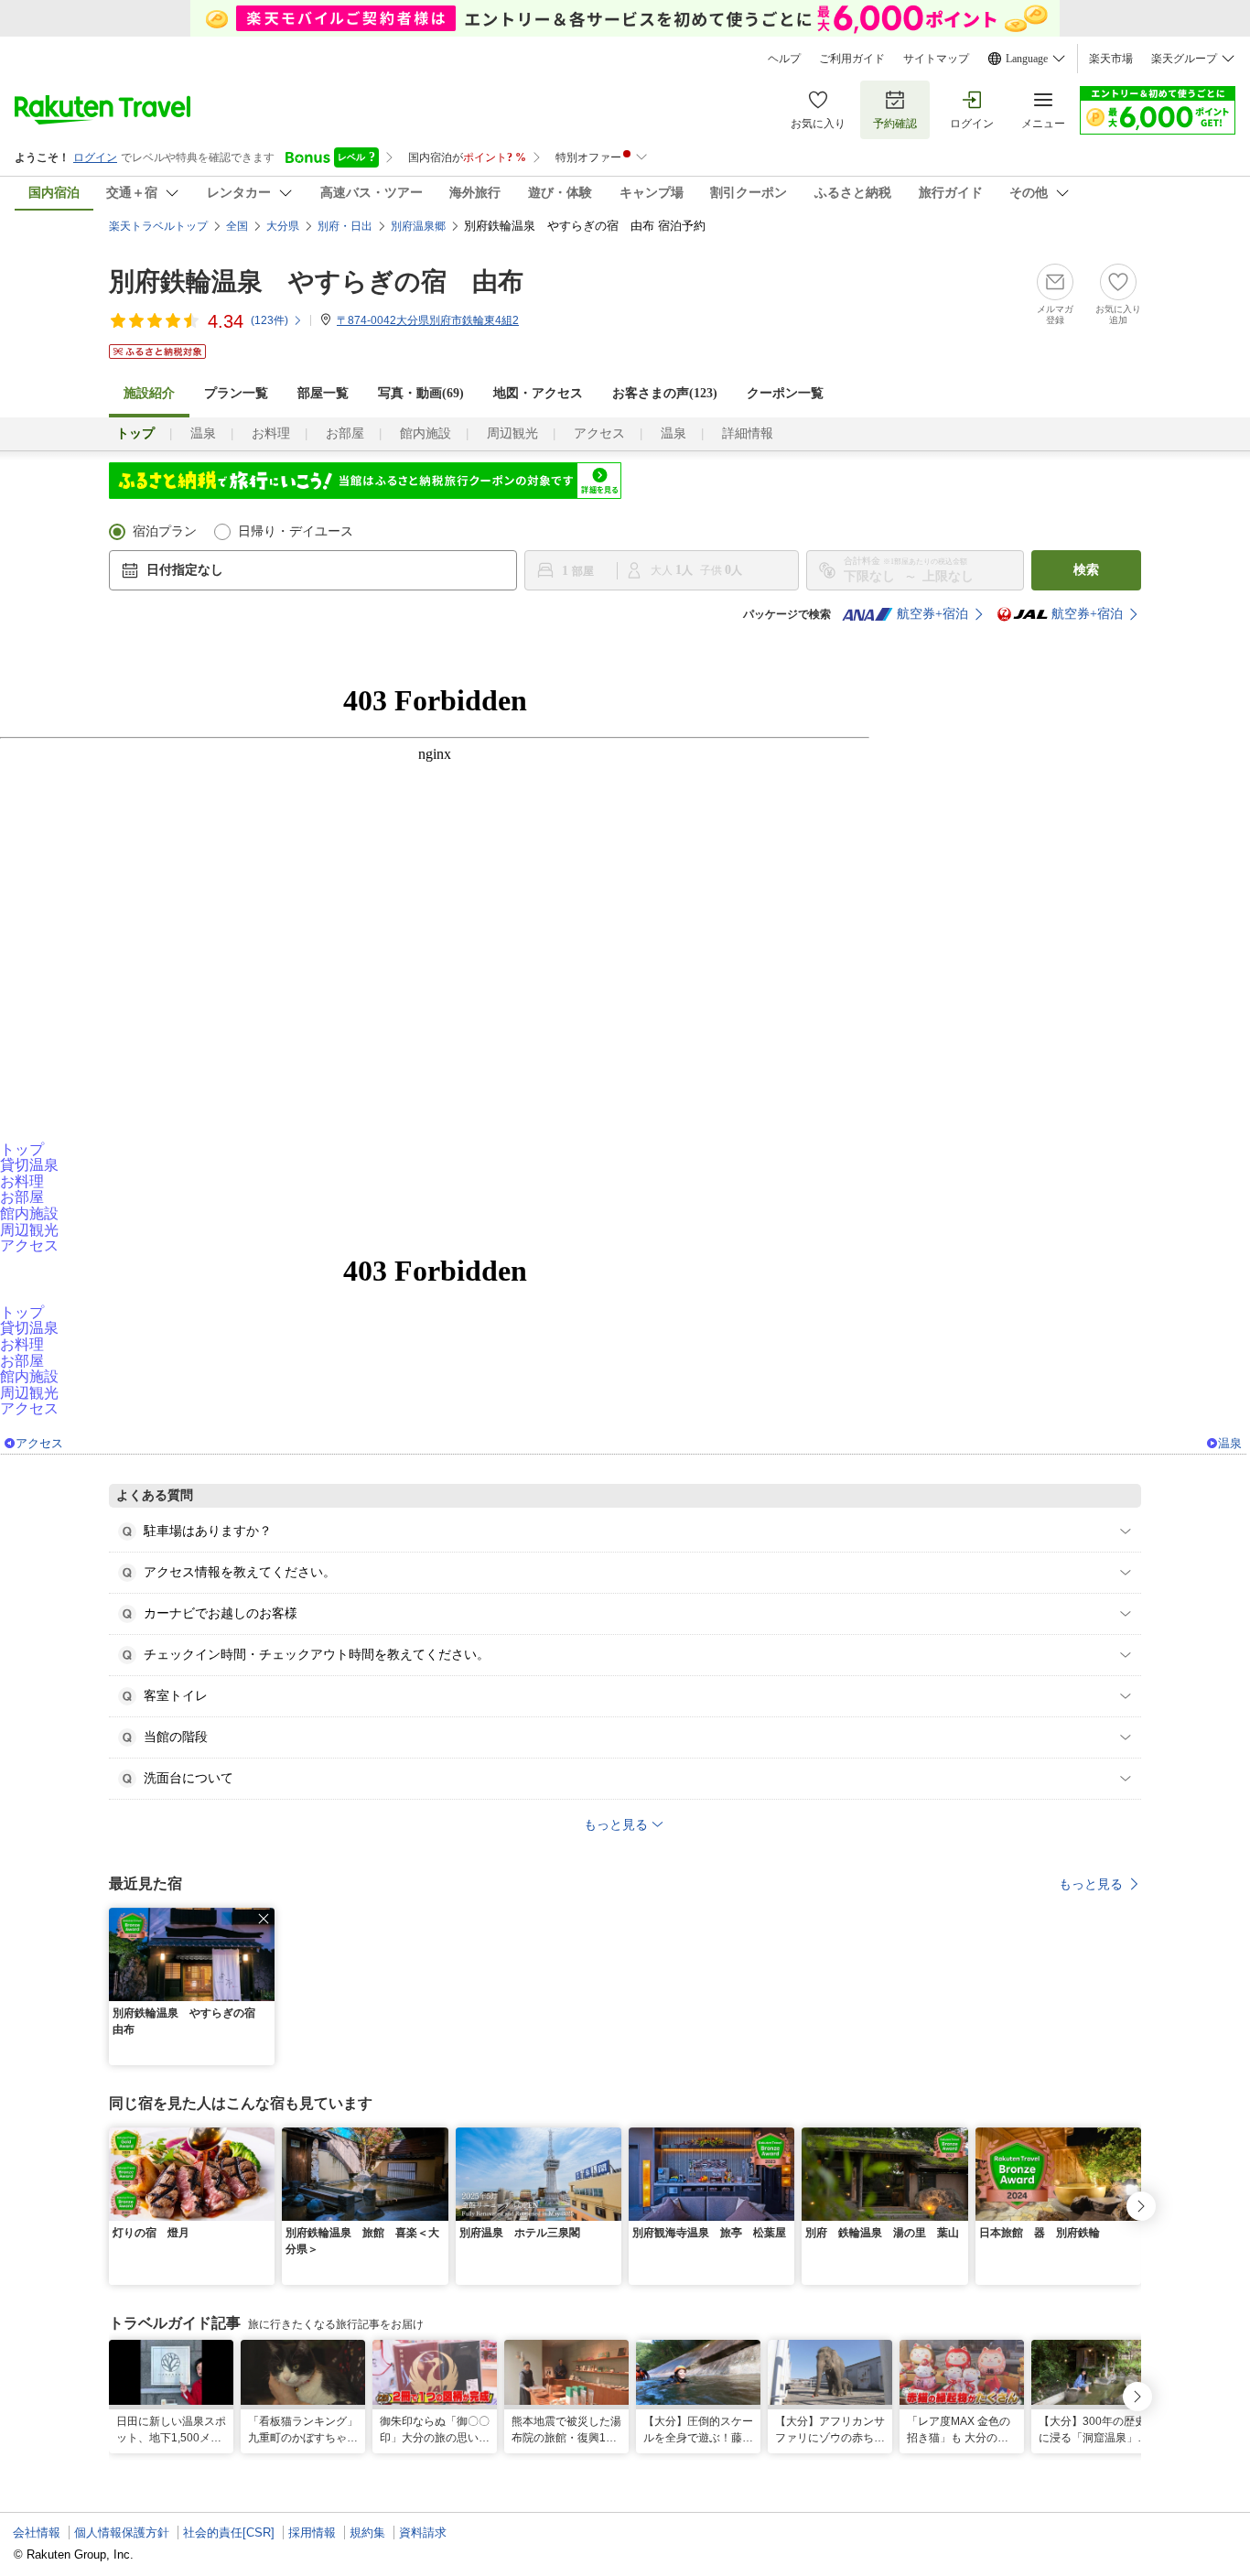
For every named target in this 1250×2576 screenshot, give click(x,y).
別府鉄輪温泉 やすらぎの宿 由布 (316, 281)
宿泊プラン (165, 531)
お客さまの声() (665, 393)
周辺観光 (512, 433)
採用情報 (312, 2533)
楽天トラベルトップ (158, 226)
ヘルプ (784, 59)
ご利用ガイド (852, 59)
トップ (22, 1149)
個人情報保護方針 (122, 2533)
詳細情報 (748, 433)
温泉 (203, 433)
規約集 (367, 2533)
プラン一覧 (236, 393)
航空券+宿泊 (932, 614)
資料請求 (423, 2533)
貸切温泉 (29, 1165)
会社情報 (37, 2533)
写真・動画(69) (421, 393)
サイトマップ (936, 59)
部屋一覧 (323, 393)
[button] (264, 1919)
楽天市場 (1111, 59)
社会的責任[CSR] (229, 2533)
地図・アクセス (538, 393)
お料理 (271, 433)
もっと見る (1091, 1884)
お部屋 (345, 433)
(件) (269, 320)
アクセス (599, 433)
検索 (1086, 570)
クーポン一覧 (785, 393)
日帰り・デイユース (296, 531)
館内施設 (426, 433)
